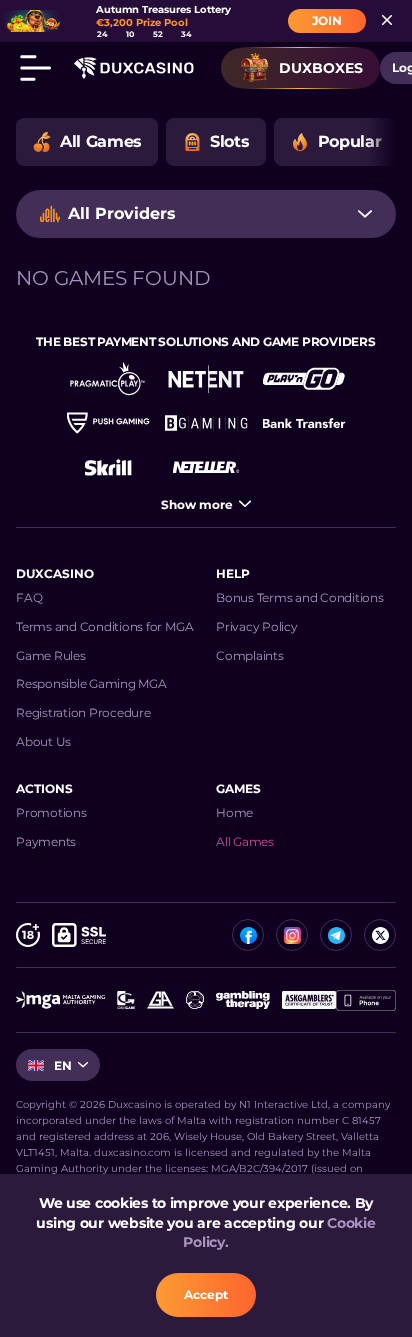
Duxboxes (321, 68)
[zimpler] (304, 423)
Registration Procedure (83, 712)
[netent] (206, 379)
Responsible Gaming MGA (91, 683)
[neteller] (206, 467)
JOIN (327, 20)
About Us (43, 741)
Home (234, 812)
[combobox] (206, 214)
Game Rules (51, 655)
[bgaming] (206, 423)
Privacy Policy (257, 626)
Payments (46, 841)
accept (206, 1294)
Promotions (51, 812)
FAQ (29, 597)
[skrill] (108, 467)
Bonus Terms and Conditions (300, 597)
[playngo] (304, 379)
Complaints (250, 655)
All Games (245, 841)
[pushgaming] (108, 423)
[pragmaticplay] (108, 379)
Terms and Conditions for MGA (104, 626)
